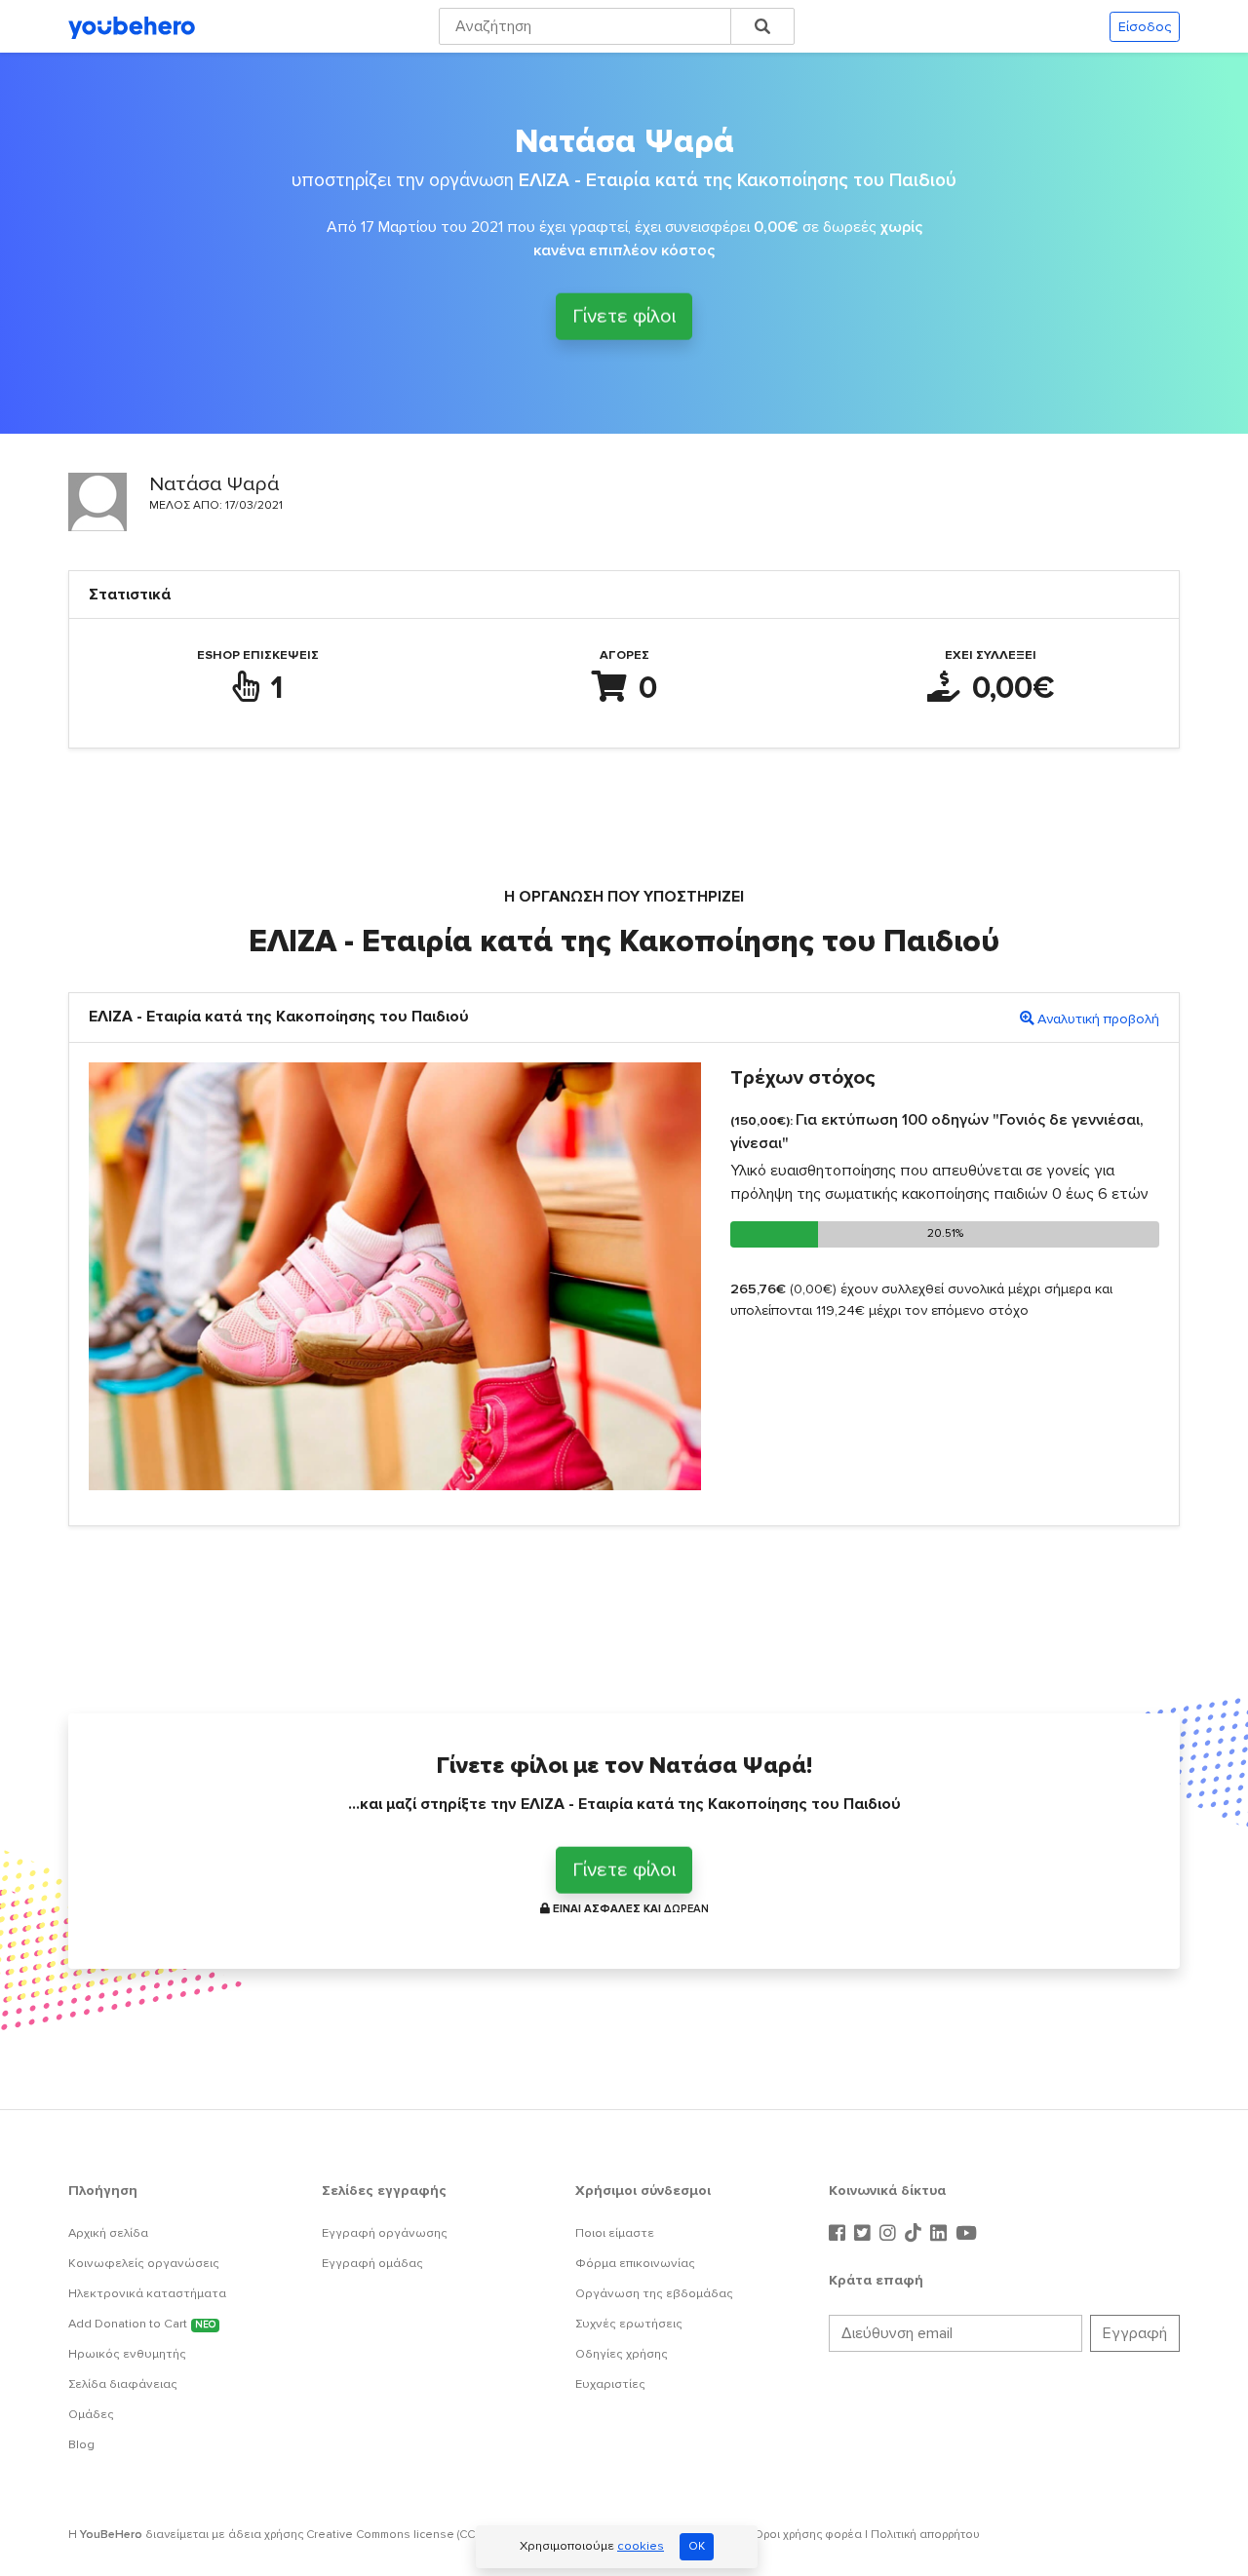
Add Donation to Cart (142, 2324)
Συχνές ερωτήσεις (629, 2324)
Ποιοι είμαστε (615, 2233)
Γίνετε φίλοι (624, 317)
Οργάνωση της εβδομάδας (654, 2293)
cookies (641, 2546)
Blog (81, 2444)
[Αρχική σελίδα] (132, 26)
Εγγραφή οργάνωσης (385, 2233)
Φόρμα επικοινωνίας (635, 2263)
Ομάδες (91, 2414)
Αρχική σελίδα (108, 2233)
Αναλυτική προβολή (1098, 1019)
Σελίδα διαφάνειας (123, 2384)
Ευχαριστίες (610, 2384)
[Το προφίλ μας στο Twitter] (865, 2234)
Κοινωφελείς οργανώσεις (144, 2263)
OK (697, 2546)
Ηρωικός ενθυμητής (127, 2354)
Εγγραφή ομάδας (372, 2263)
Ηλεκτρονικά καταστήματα (147, 2293)
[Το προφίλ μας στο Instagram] (890, 2234)
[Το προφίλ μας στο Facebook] (839, 2234)
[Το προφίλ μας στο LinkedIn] (941, 2234)
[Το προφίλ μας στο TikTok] (916, 2234)
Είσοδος (1145, 27)
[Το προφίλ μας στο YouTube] (966, 2234)
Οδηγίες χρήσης (622, 2354)
